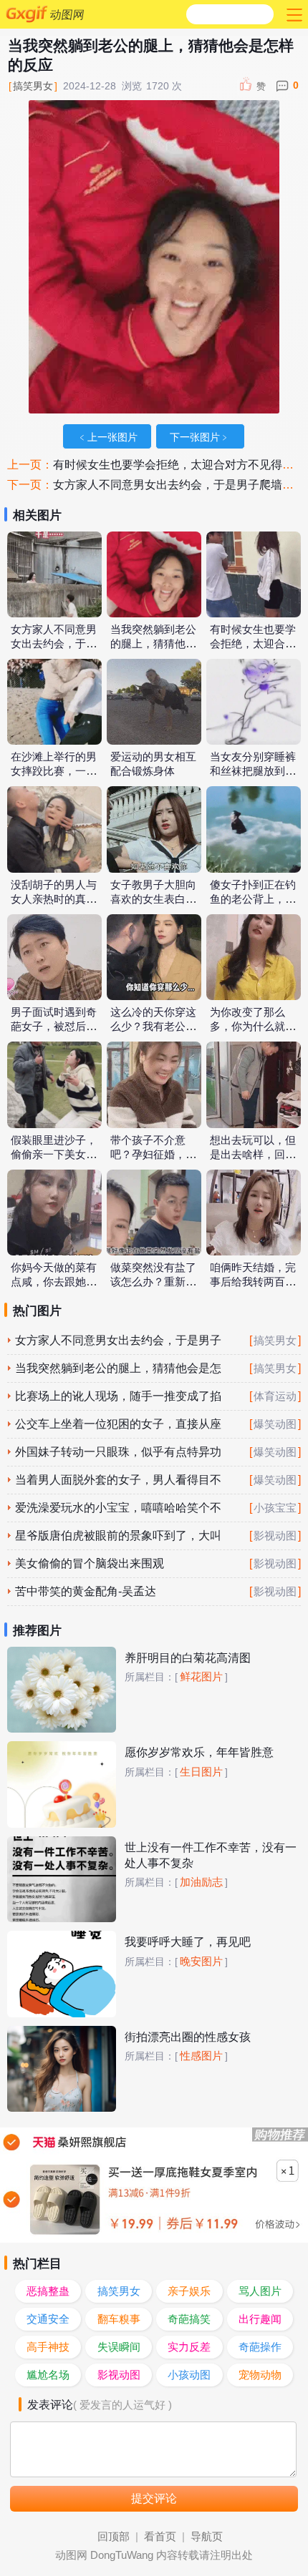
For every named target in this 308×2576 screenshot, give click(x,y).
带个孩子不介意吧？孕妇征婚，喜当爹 (153, 1155)
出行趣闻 (260, 2319)
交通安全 (48, 2319)
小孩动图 (189, 2375)
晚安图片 (201, 1962)
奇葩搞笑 (189, 2319)
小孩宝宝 (275, 1508)
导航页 (207, 2537)
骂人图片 (260, 2291)
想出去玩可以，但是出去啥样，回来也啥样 (253, 1155)
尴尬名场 (48, 2375)
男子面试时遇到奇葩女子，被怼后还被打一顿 (54, 1027)
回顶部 (114, 2537)
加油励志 (201, 1882)
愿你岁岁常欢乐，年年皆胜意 (199, 1752)
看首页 (160, 2537)
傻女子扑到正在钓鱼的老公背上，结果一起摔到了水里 (253, 899)
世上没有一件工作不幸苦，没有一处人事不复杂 (211, 1855)
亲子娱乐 (189, 2291)
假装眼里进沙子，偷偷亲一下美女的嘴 (54, 1155)
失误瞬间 (119, 2347)
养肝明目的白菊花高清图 (188, 1658)
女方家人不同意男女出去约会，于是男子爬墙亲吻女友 (54, 644)
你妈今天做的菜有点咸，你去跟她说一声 (54, 1282)
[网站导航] (293, 14)
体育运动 (275, 1396)
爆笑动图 (275, 1424)
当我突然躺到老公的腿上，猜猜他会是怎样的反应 (153, 644)
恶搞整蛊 (48, 2291)
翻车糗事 (119, 2319)
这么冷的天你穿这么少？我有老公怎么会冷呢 (153, 1027)
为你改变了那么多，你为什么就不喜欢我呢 (253, 1027)
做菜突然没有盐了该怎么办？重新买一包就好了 (153, 1282)
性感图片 (201, 2056)
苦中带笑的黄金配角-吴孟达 (86, 1591)
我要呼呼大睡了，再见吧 (188, 1942)
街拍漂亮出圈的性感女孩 (188, 2037)
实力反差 (189, 2347)
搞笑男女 (33, 86)
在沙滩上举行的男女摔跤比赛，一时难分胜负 (54, 771)
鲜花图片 (201, 1677)
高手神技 (48, 2347)
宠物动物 (260, 2375)
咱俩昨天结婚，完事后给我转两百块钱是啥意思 (253, 1282)
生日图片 (201, 1772)
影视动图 (275, 1536)
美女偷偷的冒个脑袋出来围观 (90, 1563)
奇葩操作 (260, 2347)
